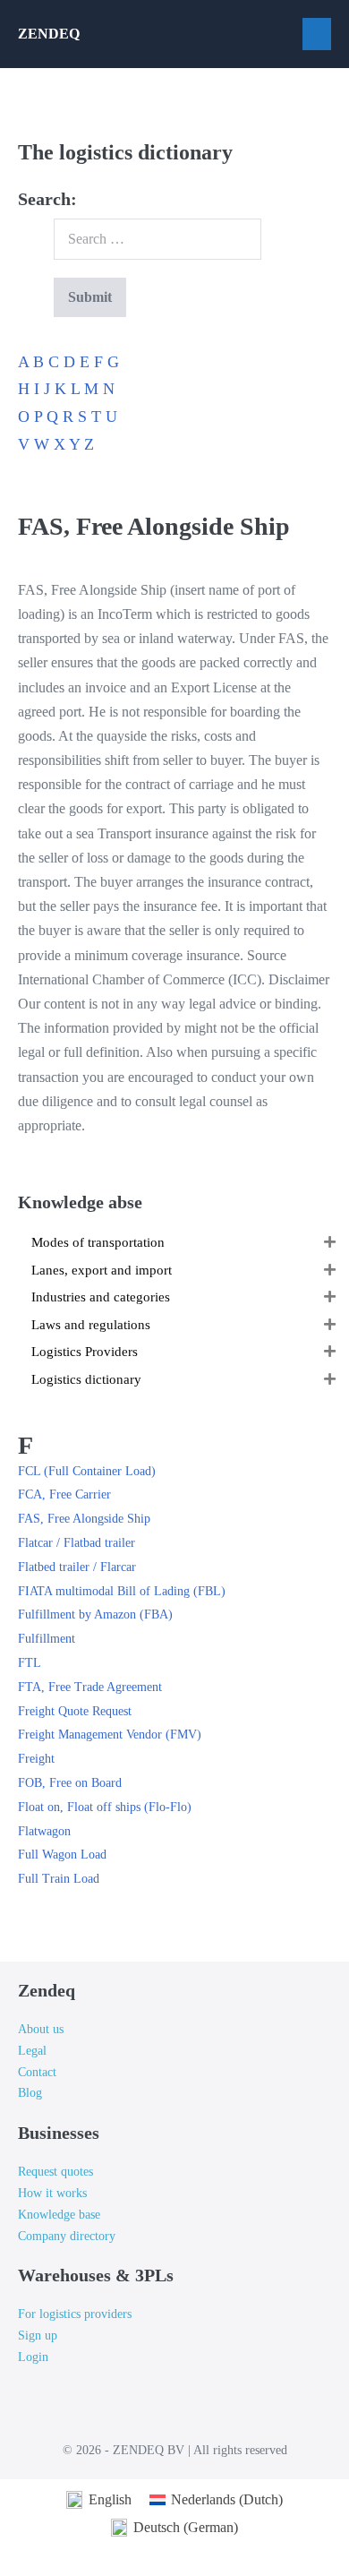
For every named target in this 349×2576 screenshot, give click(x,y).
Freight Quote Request (75, 1711)
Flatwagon (44, 1831)
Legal (32, 2051)
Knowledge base (59, 2215)
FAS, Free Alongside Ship (84, 1519)
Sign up (38, 2336)
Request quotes (55, 2172)
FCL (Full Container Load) (87, 1471)
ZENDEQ (49, 34)
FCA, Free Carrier (64, 1494)
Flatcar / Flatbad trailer (77, 1543)
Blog (30, 2093)
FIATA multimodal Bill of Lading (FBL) (122, 1591)
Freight (36, 1759)
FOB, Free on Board (70, 1783)
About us (41, 2029)
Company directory (67, 2236)
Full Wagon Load (62, 1855)
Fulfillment (47, 1639)
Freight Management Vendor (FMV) (110, 1735)
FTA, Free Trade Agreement (90, 1687)
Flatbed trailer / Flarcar (77, 1567)
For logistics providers (75, 2314)
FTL (30, 1663)
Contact (37, 2072)
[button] (330, 1242)
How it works (52, 2193)
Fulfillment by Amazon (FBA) (95, 1614)
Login (33, 2357)
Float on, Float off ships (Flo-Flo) (105, 1807)
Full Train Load (59, 1879)
